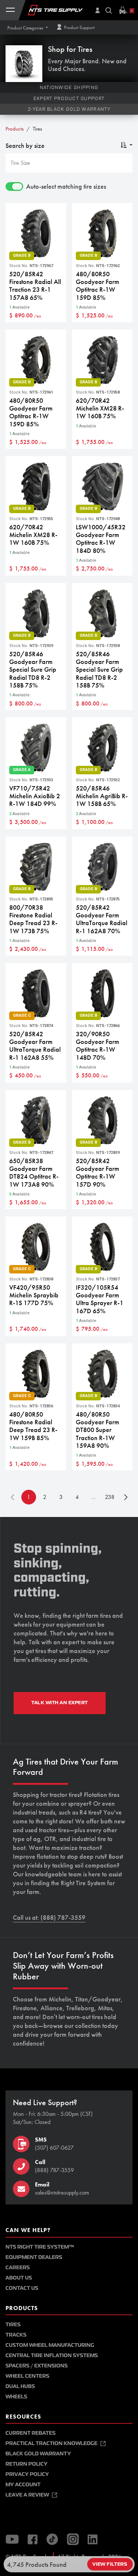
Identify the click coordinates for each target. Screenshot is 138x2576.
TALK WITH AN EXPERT (60, 1703)
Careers (18, 2268)
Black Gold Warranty (38, 2454)
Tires (13, 2325)
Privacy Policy (27, 2474)
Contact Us (22, 2288)
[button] (28, 28)
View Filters (110, 2564)
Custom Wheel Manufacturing (50, 2345)
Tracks (16, 2335)
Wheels (16, 2397)
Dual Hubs (20, 2386)
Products (15, 129)
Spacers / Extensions (37, 2366)
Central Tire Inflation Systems (52, 2355)
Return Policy (26, 2464)
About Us (19, 2278)
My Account (23, 2485)
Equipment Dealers (34, 2257)
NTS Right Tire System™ (40, 2247)
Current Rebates (31, 2433)
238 (110, 1497)
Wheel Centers (27, 2376)
